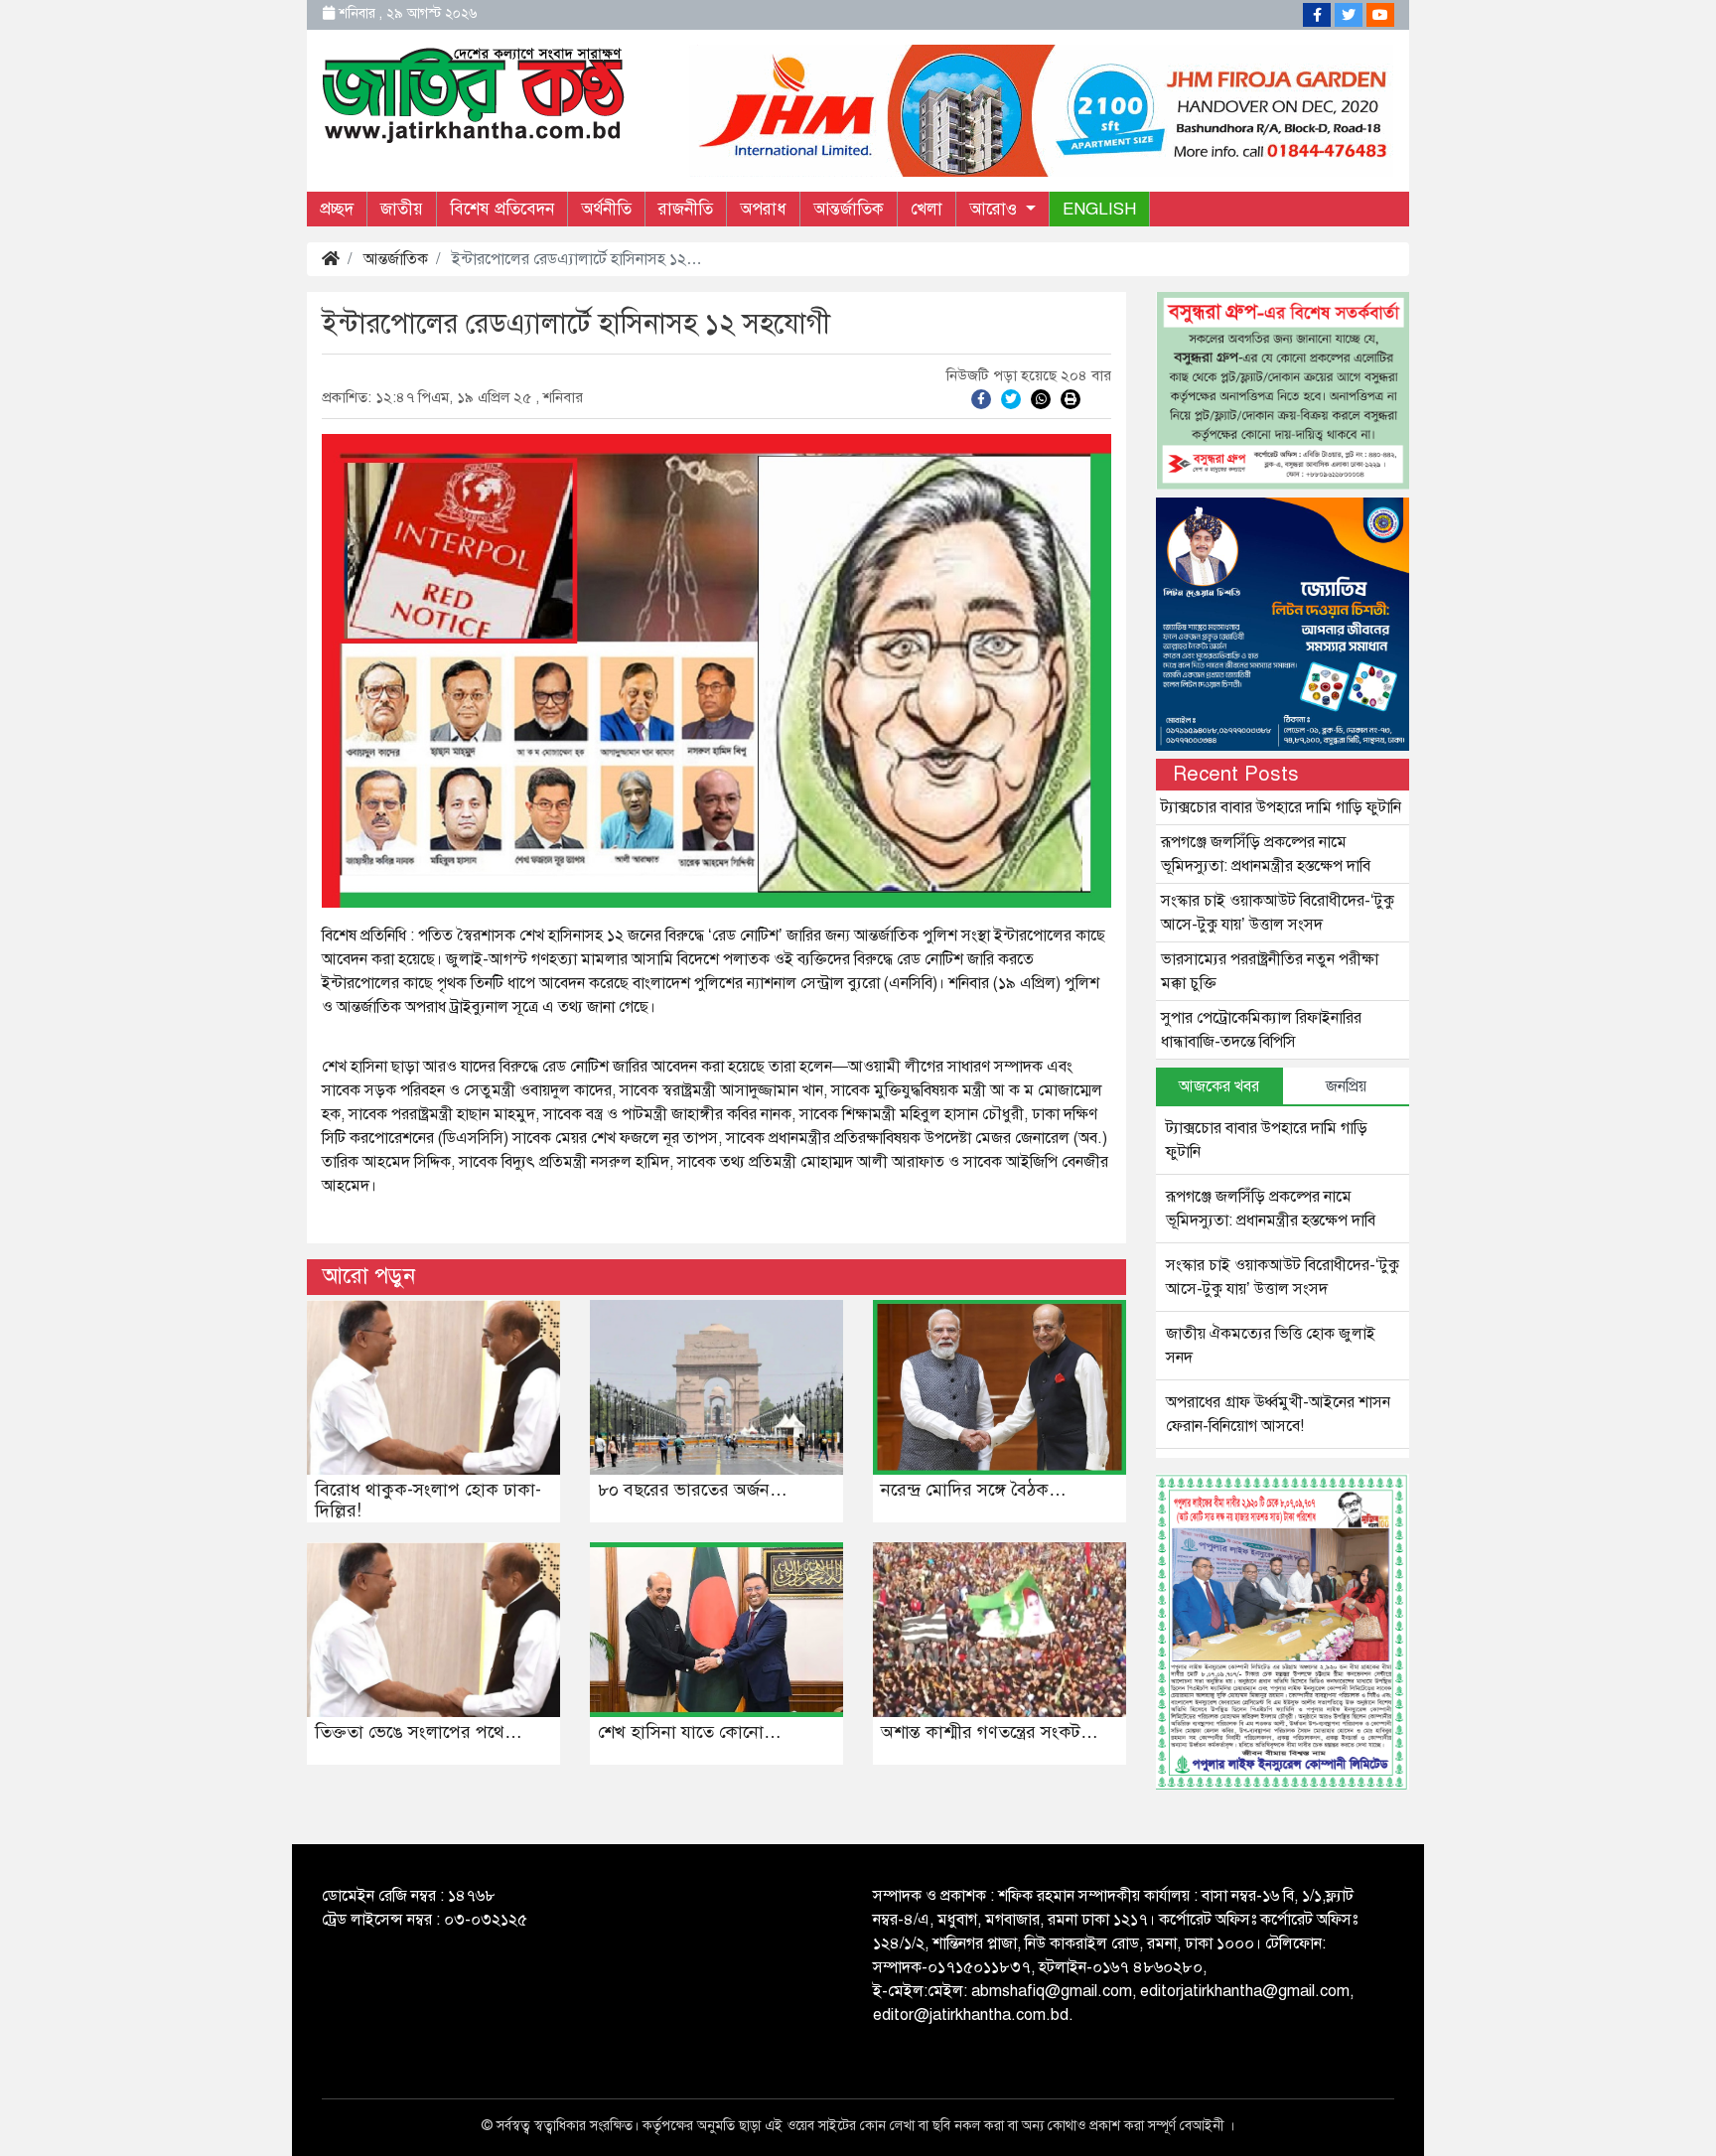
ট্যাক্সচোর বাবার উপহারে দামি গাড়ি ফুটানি (1281, 807)
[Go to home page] (474, 93)
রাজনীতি (686, 209)
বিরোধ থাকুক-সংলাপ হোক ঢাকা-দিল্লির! (428, 1501)
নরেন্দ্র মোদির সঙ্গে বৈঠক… (974, 1490)
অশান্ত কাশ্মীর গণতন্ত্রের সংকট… (990, 1732)
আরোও (996, 209)
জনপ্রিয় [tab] (1346, 1086)
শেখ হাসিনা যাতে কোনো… (690, 1732)
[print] (1071, 398)
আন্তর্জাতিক (849, 209)
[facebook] (981, 398)
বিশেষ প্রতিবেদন (502, 209)
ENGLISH (1099, 209)
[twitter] (1011, 398)
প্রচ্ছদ (337, 209)
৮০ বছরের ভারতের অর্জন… (693, 1490)
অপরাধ (763, 209)
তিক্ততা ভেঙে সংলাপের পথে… (419, 1732)
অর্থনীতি (606, 209)
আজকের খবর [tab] (1219, 1086)
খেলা (927, 209)
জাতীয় (402, 209)
